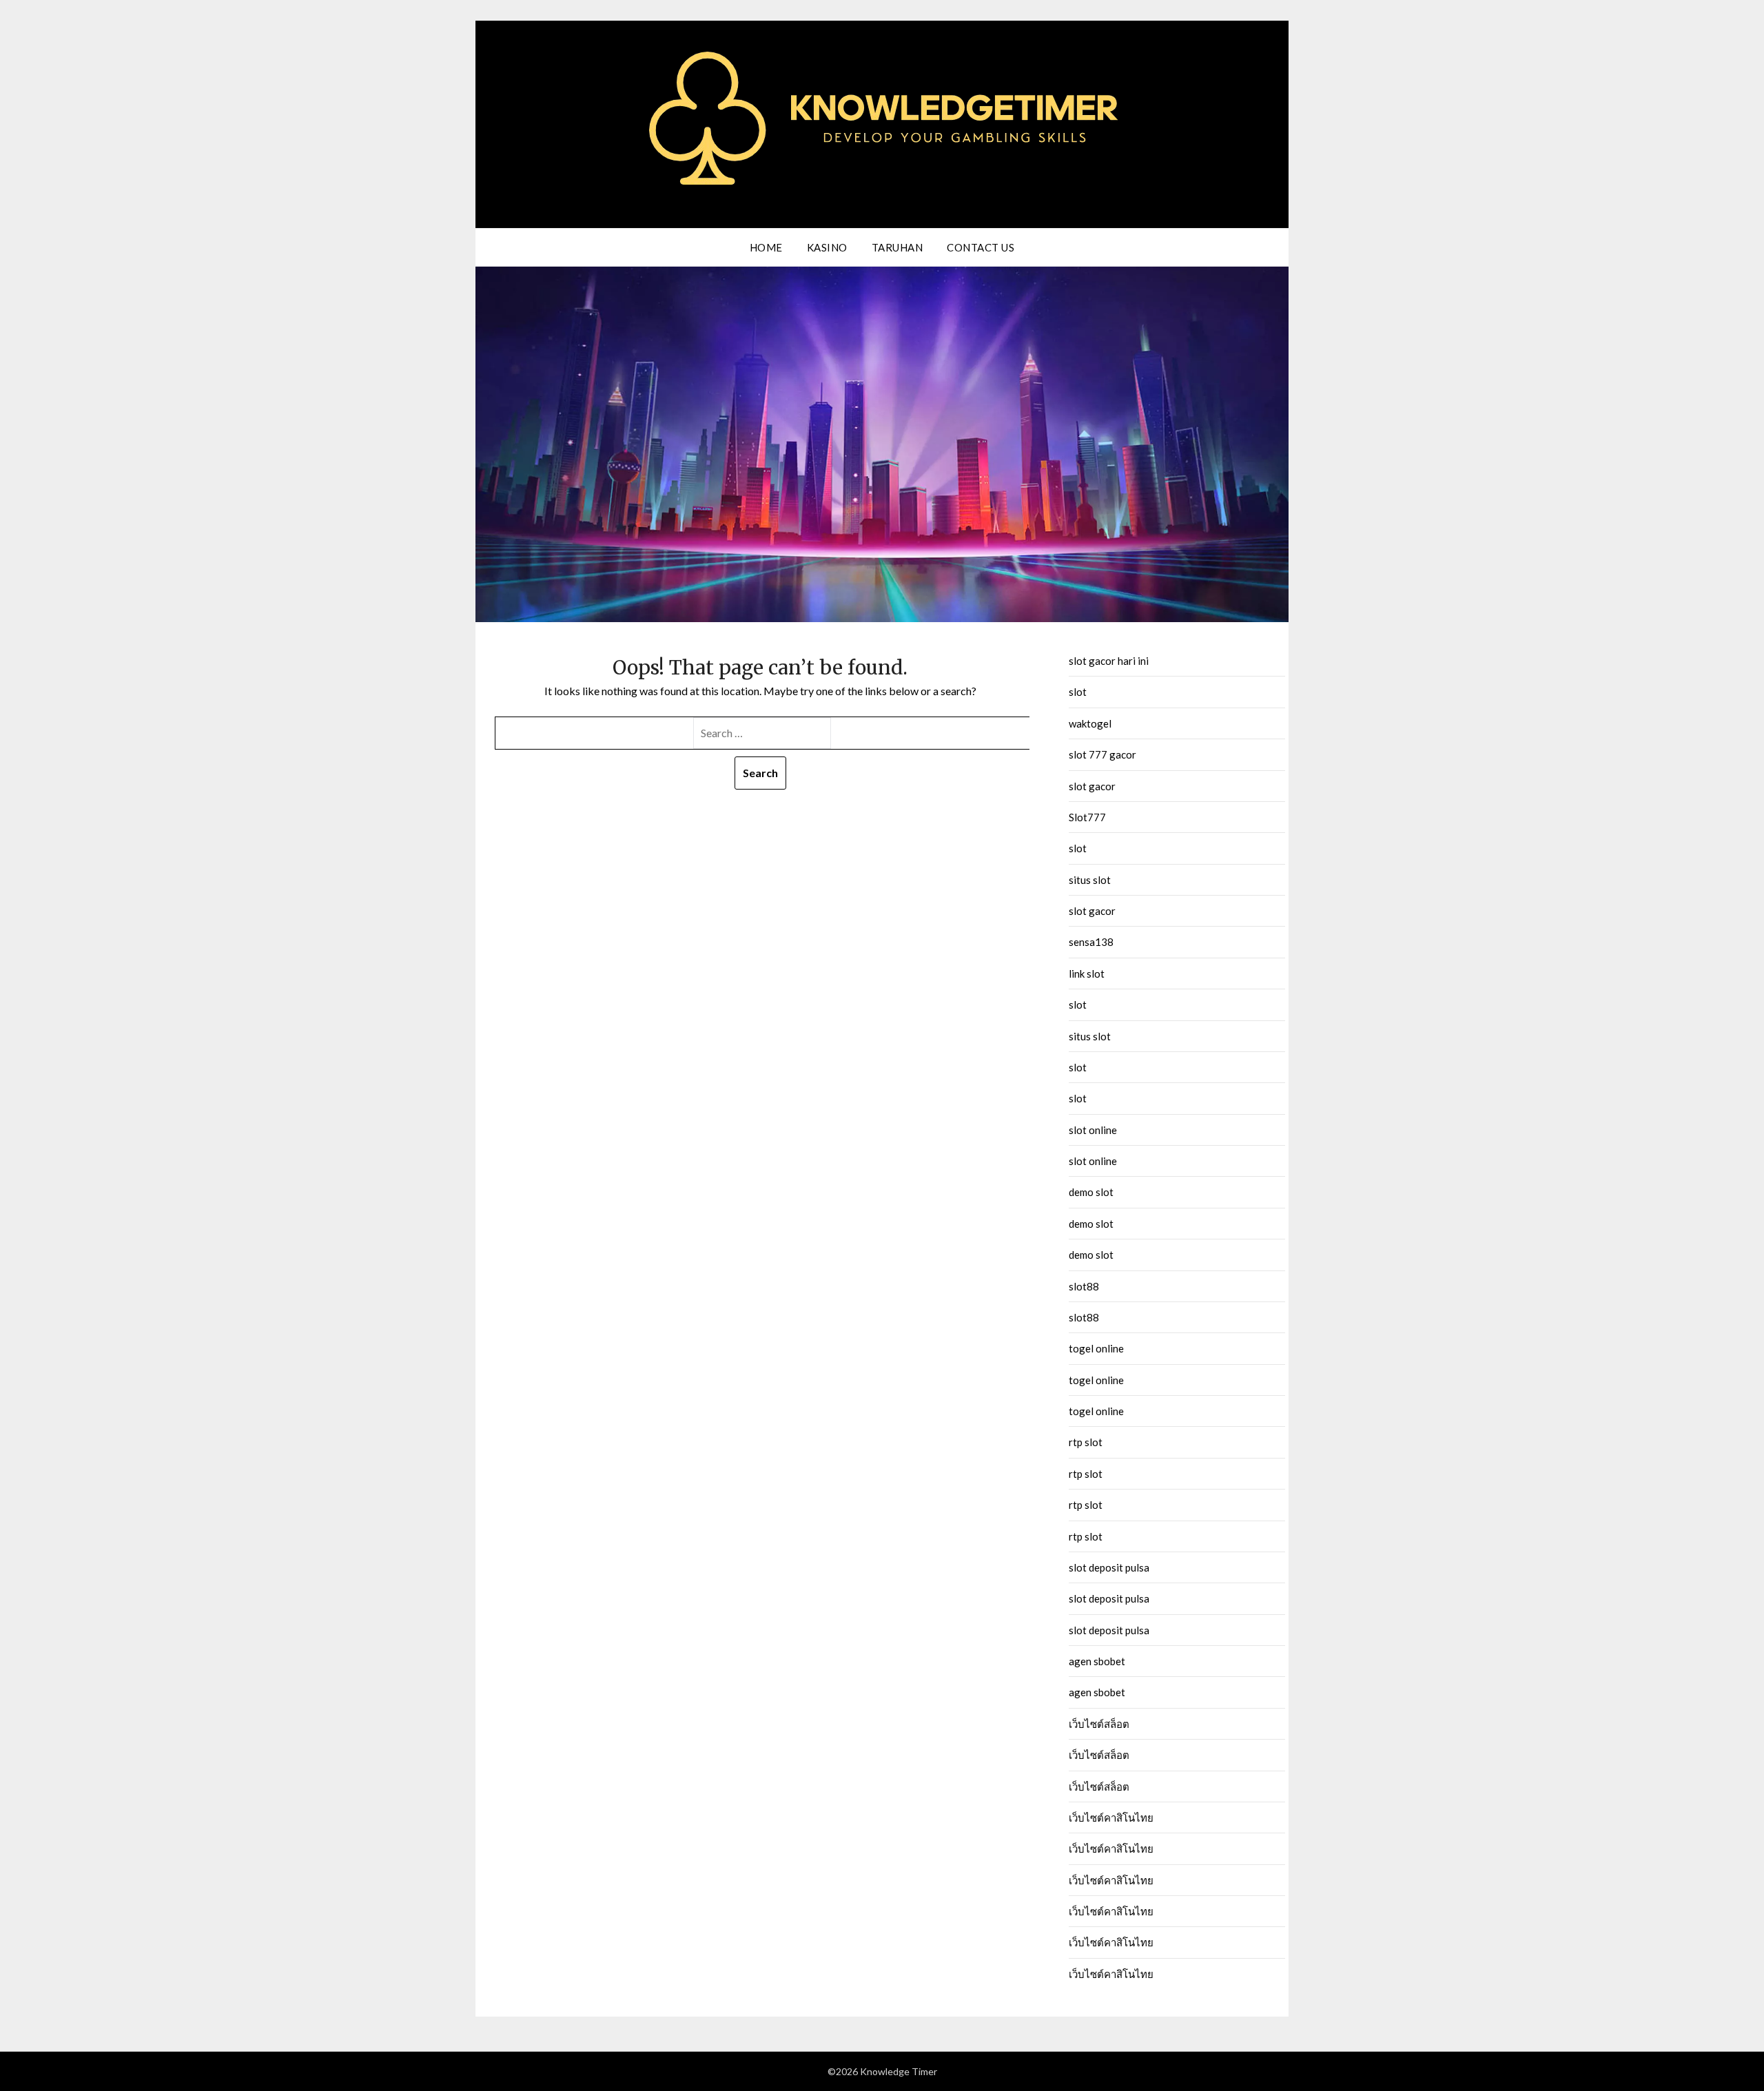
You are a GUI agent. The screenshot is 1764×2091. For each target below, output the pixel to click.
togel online (1096, 1348)
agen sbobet (1097, 1661)
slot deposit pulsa (1109, 1567)
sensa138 (1091, 942)
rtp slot (1086, 1442)
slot (1078, 692)
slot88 (1084, 1286)
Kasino (827, 247)
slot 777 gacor (1102, 754)
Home (766, 247)
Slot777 (1087, 817)
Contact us (981, 247)
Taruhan (898, 247)
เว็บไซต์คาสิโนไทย (1111, 1817)
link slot (1087, 974)
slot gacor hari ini (1109, 661)
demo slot (1091, 1192)
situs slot (1090, 880)
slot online (1093, 1130)
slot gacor (1092, 786)
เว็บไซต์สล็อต (1099, 1724)
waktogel (1090, 723)
